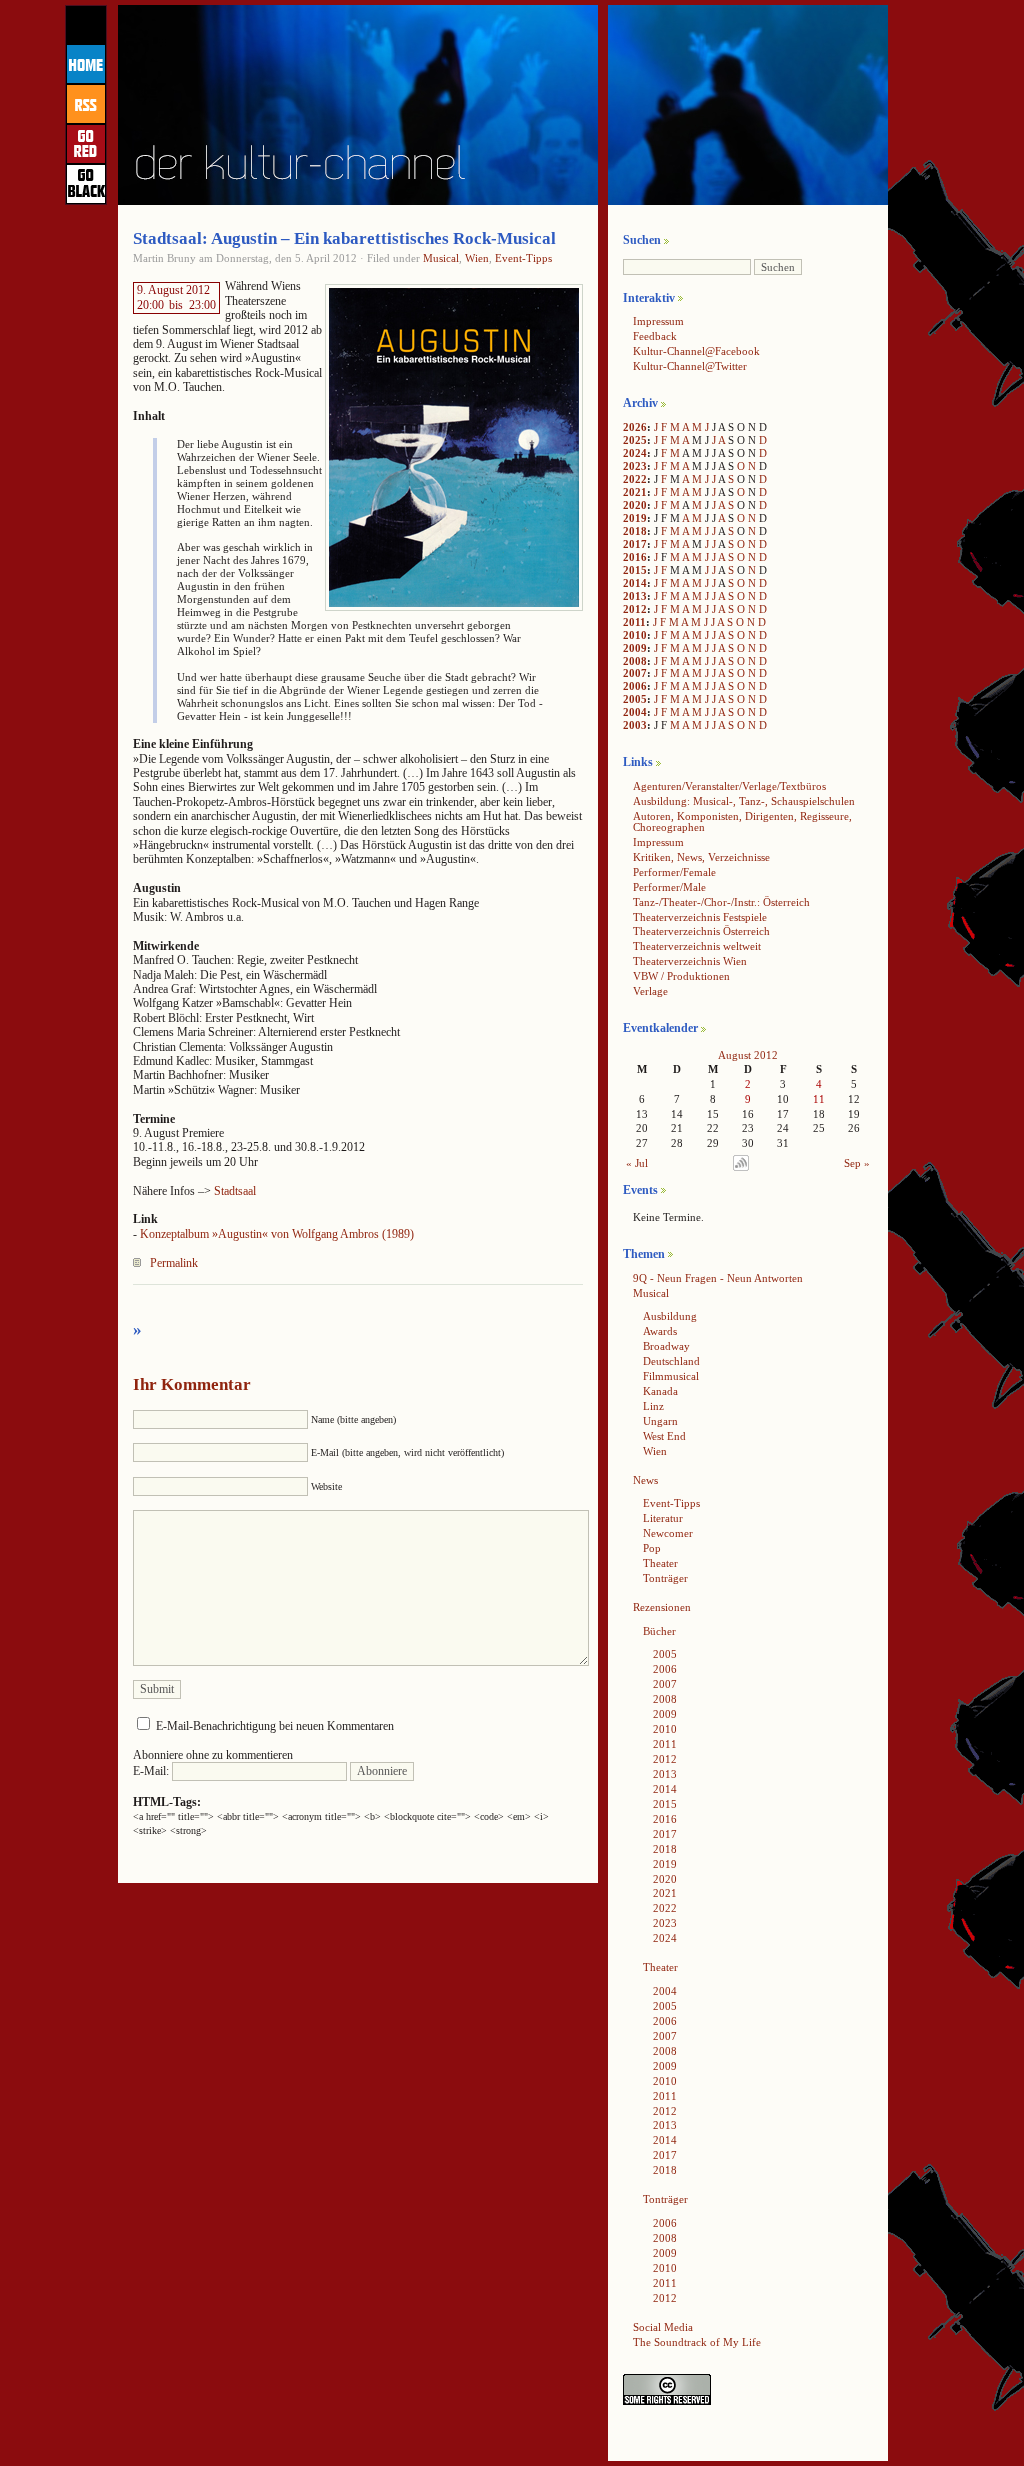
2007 (635, 673)
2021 (635, 492)
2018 (635, 531)
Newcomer (668, 1533)
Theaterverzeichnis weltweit (697, 946)
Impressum (658, 321)
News (645, 1480)
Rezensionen (662, 1607)
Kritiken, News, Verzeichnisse (701, 857)
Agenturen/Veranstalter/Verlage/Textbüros (729, 786)
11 (819, 1099)
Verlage (650, 991)
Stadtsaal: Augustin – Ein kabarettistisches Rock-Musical (344, 238)
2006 (635, 686)
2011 (634, 622)
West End (664, 1436)
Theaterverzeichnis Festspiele (700, 917)
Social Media (663, 2327)
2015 (635, 570)
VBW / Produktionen (681, 976)
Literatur (663, 1518)
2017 (635, 544)
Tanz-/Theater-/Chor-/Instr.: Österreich (721, 902)
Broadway (666, 1346)
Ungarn (660, 1421)
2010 (635, 635)
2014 (635, 583)
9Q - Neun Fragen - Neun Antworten (718, 1278)
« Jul (637, 1163)
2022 (635, 479)
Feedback (655, 336)
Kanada (660, 1391)
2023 (635, 466)
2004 (635, 712)
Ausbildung (670, 1316)
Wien (477, 258)
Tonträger (665, 1578)
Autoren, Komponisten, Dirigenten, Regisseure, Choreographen (742, 821)
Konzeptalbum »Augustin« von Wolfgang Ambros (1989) (277, 1234)
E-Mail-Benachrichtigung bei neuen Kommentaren (275, 1726)
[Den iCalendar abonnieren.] (741, 1167)
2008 (635, 661)
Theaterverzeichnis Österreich (701, 931)
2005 (635, 699)
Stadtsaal (235, 1191)
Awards (660, 1331)
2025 (635, 440)
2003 (635, 725)
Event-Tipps (523, 258)
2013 (635, 596)
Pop (652, 1548)
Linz (653, 1406)
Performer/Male (669, 887)
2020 (635, 505)
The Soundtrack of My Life (697, 2342)
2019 (635, 518)
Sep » (857, 1163)
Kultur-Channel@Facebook (696, 351)
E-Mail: (152, 1771)
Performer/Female (674, 872)
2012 (635, 609)
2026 (635, 427)
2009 (635, 648)
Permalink (174, 1263)
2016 (635, 557)
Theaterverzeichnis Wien (690, 961)
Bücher (659, 1631)
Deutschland (671, 1361)
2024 (635, 453)
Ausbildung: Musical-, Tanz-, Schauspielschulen (744, 801)
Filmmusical (671, 1376)
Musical (441, 258)
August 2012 (748, 1055)
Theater (660, 1563)
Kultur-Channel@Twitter (690, 366)
